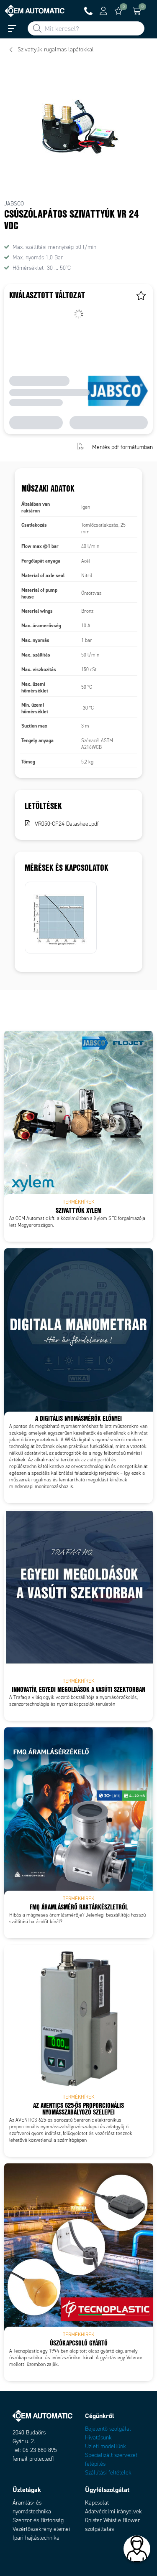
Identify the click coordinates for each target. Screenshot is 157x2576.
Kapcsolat (97, 2503)
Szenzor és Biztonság (38, 2520)
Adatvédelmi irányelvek (113, 2511)
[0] (118, 11)
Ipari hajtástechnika (36, 2538)
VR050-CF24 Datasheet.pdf (67, 824)
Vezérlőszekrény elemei (41, 2529)
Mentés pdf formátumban (122, 447)
